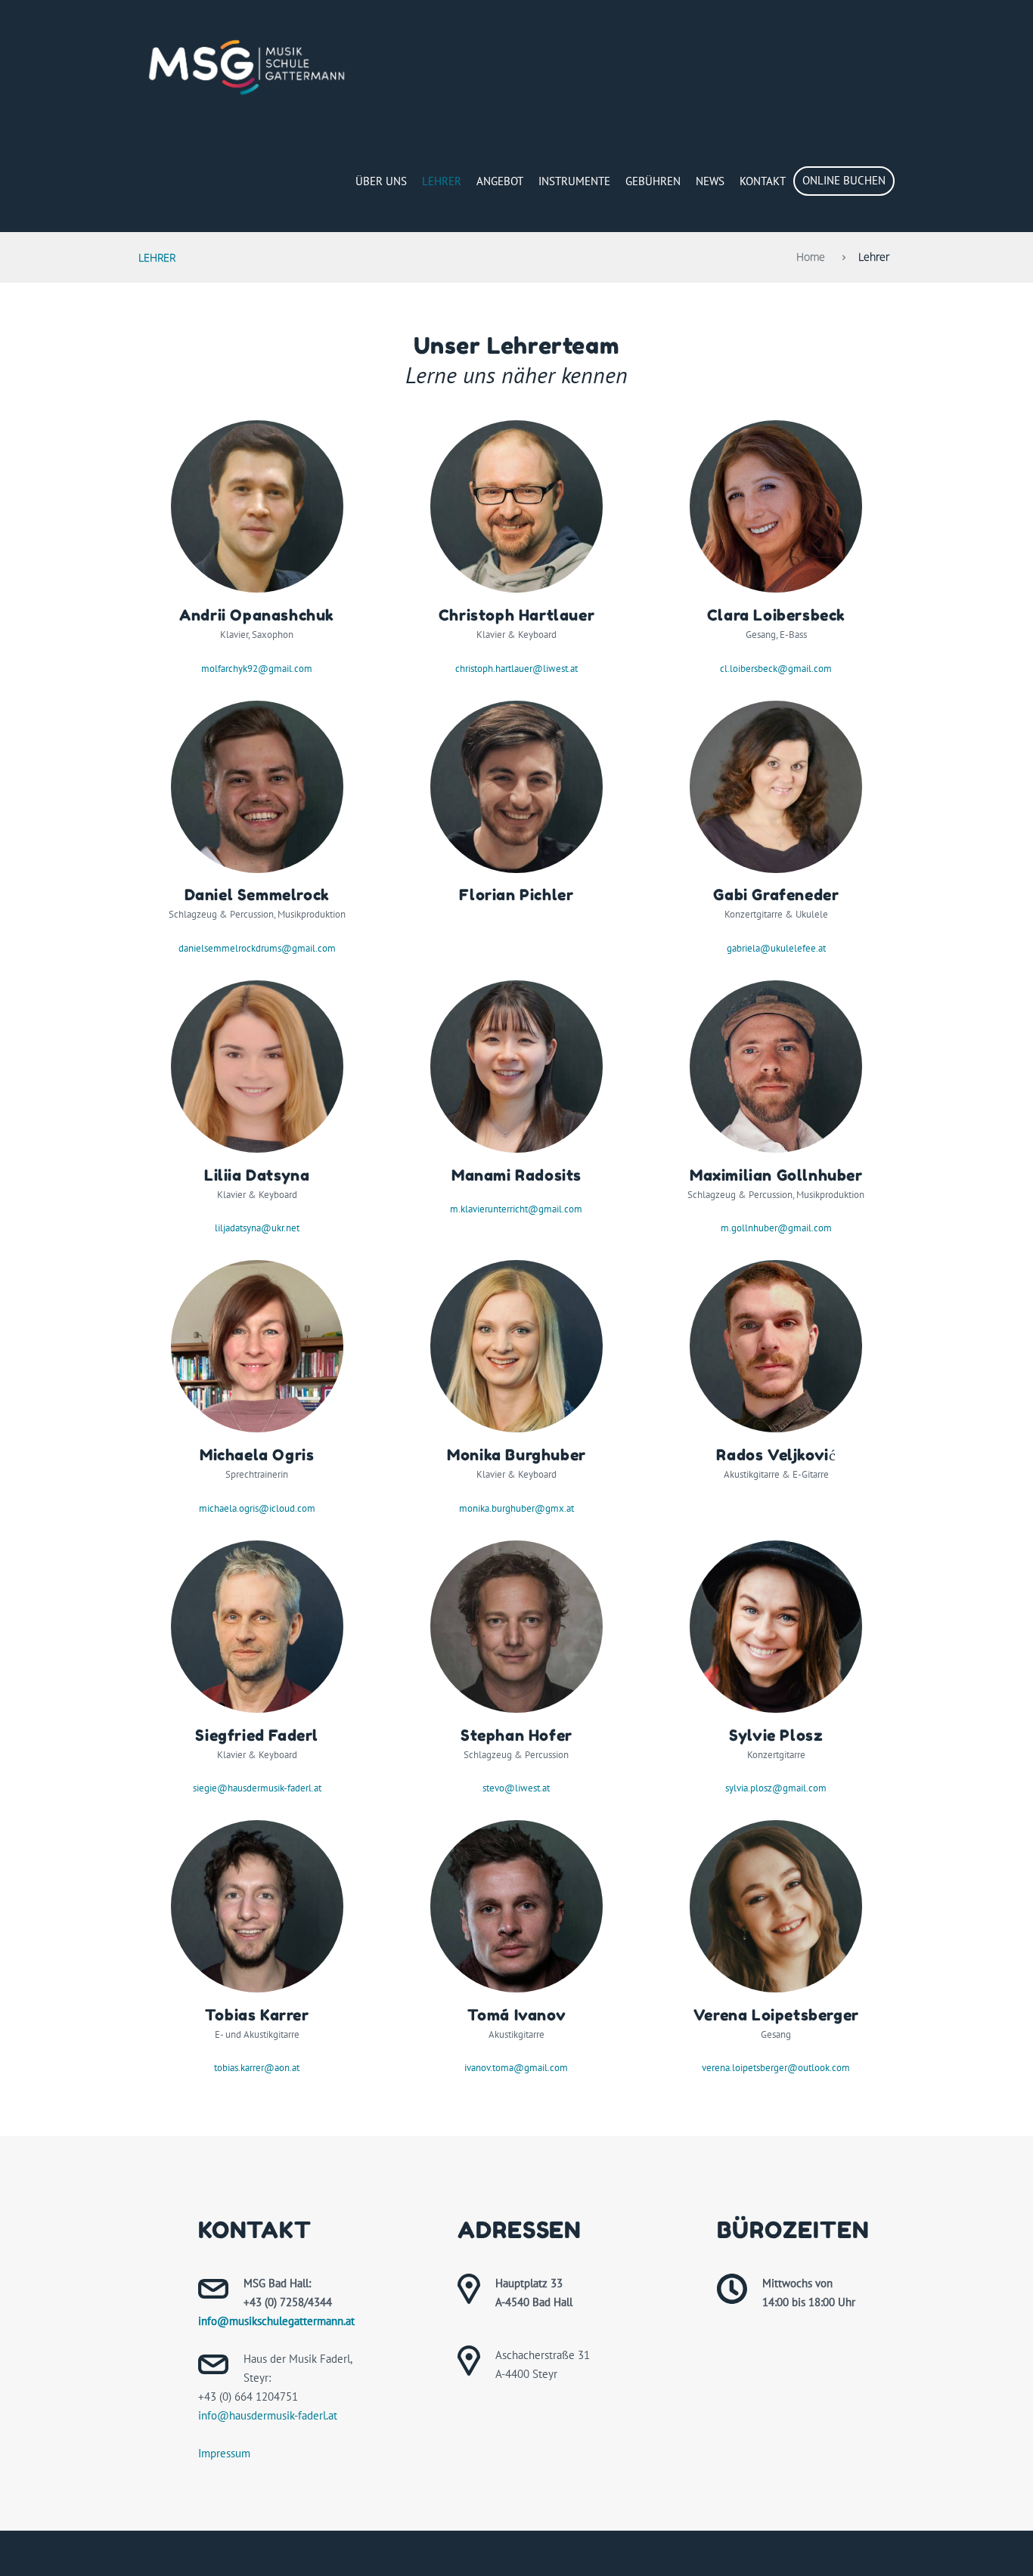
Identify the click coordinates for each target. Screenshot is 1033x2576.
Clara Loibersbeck (776, 615)
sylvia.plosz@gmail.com (776, 1788)
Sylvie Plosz (776, 1735)
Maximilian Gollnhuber (776, 1175)
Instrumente (574, 181)
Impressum (224, 2453)
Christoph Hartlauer (516, 615)
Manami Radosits (516, 1175)
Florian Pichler (516, 895)
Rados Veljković (776, 1455)
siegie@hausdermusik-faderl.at (257, 1788)
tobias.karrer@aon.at (257, 2068)
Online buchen (844, 180)
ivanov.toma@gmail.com (516, 2068)
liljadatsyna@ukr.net (257, 1228)
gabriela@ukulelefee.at (776, 948)
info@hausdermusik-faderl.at (268, 2415)
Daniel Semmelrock (257, 895)
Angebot (500, 181)
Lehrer (442, 181)
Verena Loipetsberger (776, 2015)
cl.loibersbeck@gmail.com (776, 669)
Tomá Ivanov (517, 2015)
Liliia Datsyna (257, 1175)
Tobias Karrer (257, 2015)
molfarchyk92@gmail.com (257, 669)
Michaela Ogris (257, 1455)
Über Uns (381, 181)
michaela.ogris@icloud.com (257, 1508)
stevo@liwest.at (516, 1788)
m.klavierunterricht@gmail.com (516, 1209)
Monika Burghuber (516, 1455)
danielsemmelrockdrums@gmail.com (257, 948)
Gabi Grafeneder (776, 895)
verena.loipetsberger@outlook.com (776, 2068)
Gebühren (653, 181)
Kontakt (763, 181)
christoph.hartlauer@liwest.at (516, 669)
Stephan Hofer (516, 1735)
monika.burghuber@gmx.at (516, 1508)
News (710, 181)
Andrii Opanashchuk (257, 615)
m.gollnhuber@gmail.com (776, 1228)
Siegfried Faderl (257, 1735)
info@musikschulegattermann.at (276, 2321)
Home (811, 257)
